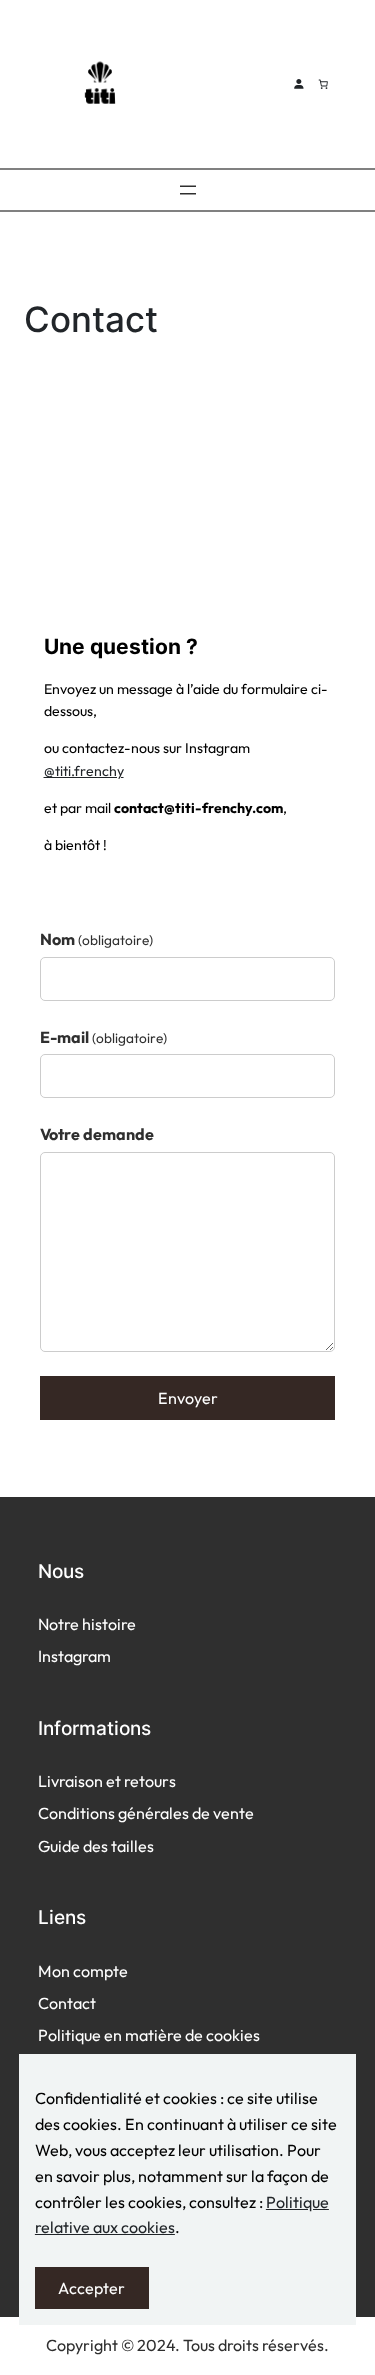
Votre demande (97, 1134)
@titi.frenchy (84, 771)
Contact (67, 2003)
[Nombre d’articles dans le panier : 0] (323, 84)
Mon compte (83, 1971)
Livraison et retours (107, 1781)
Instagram (74, 1656)
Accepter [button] (91, 2288)
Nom (96, 939)
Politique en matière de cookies (149, 2035)
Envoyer (188, 1398)
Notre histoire (87, 1624)
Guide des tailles (96, 1846)
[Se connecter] (298, 83)
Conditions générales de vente (146, 1813)
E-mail (103, 1037)
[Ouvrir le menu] (188, 190)
